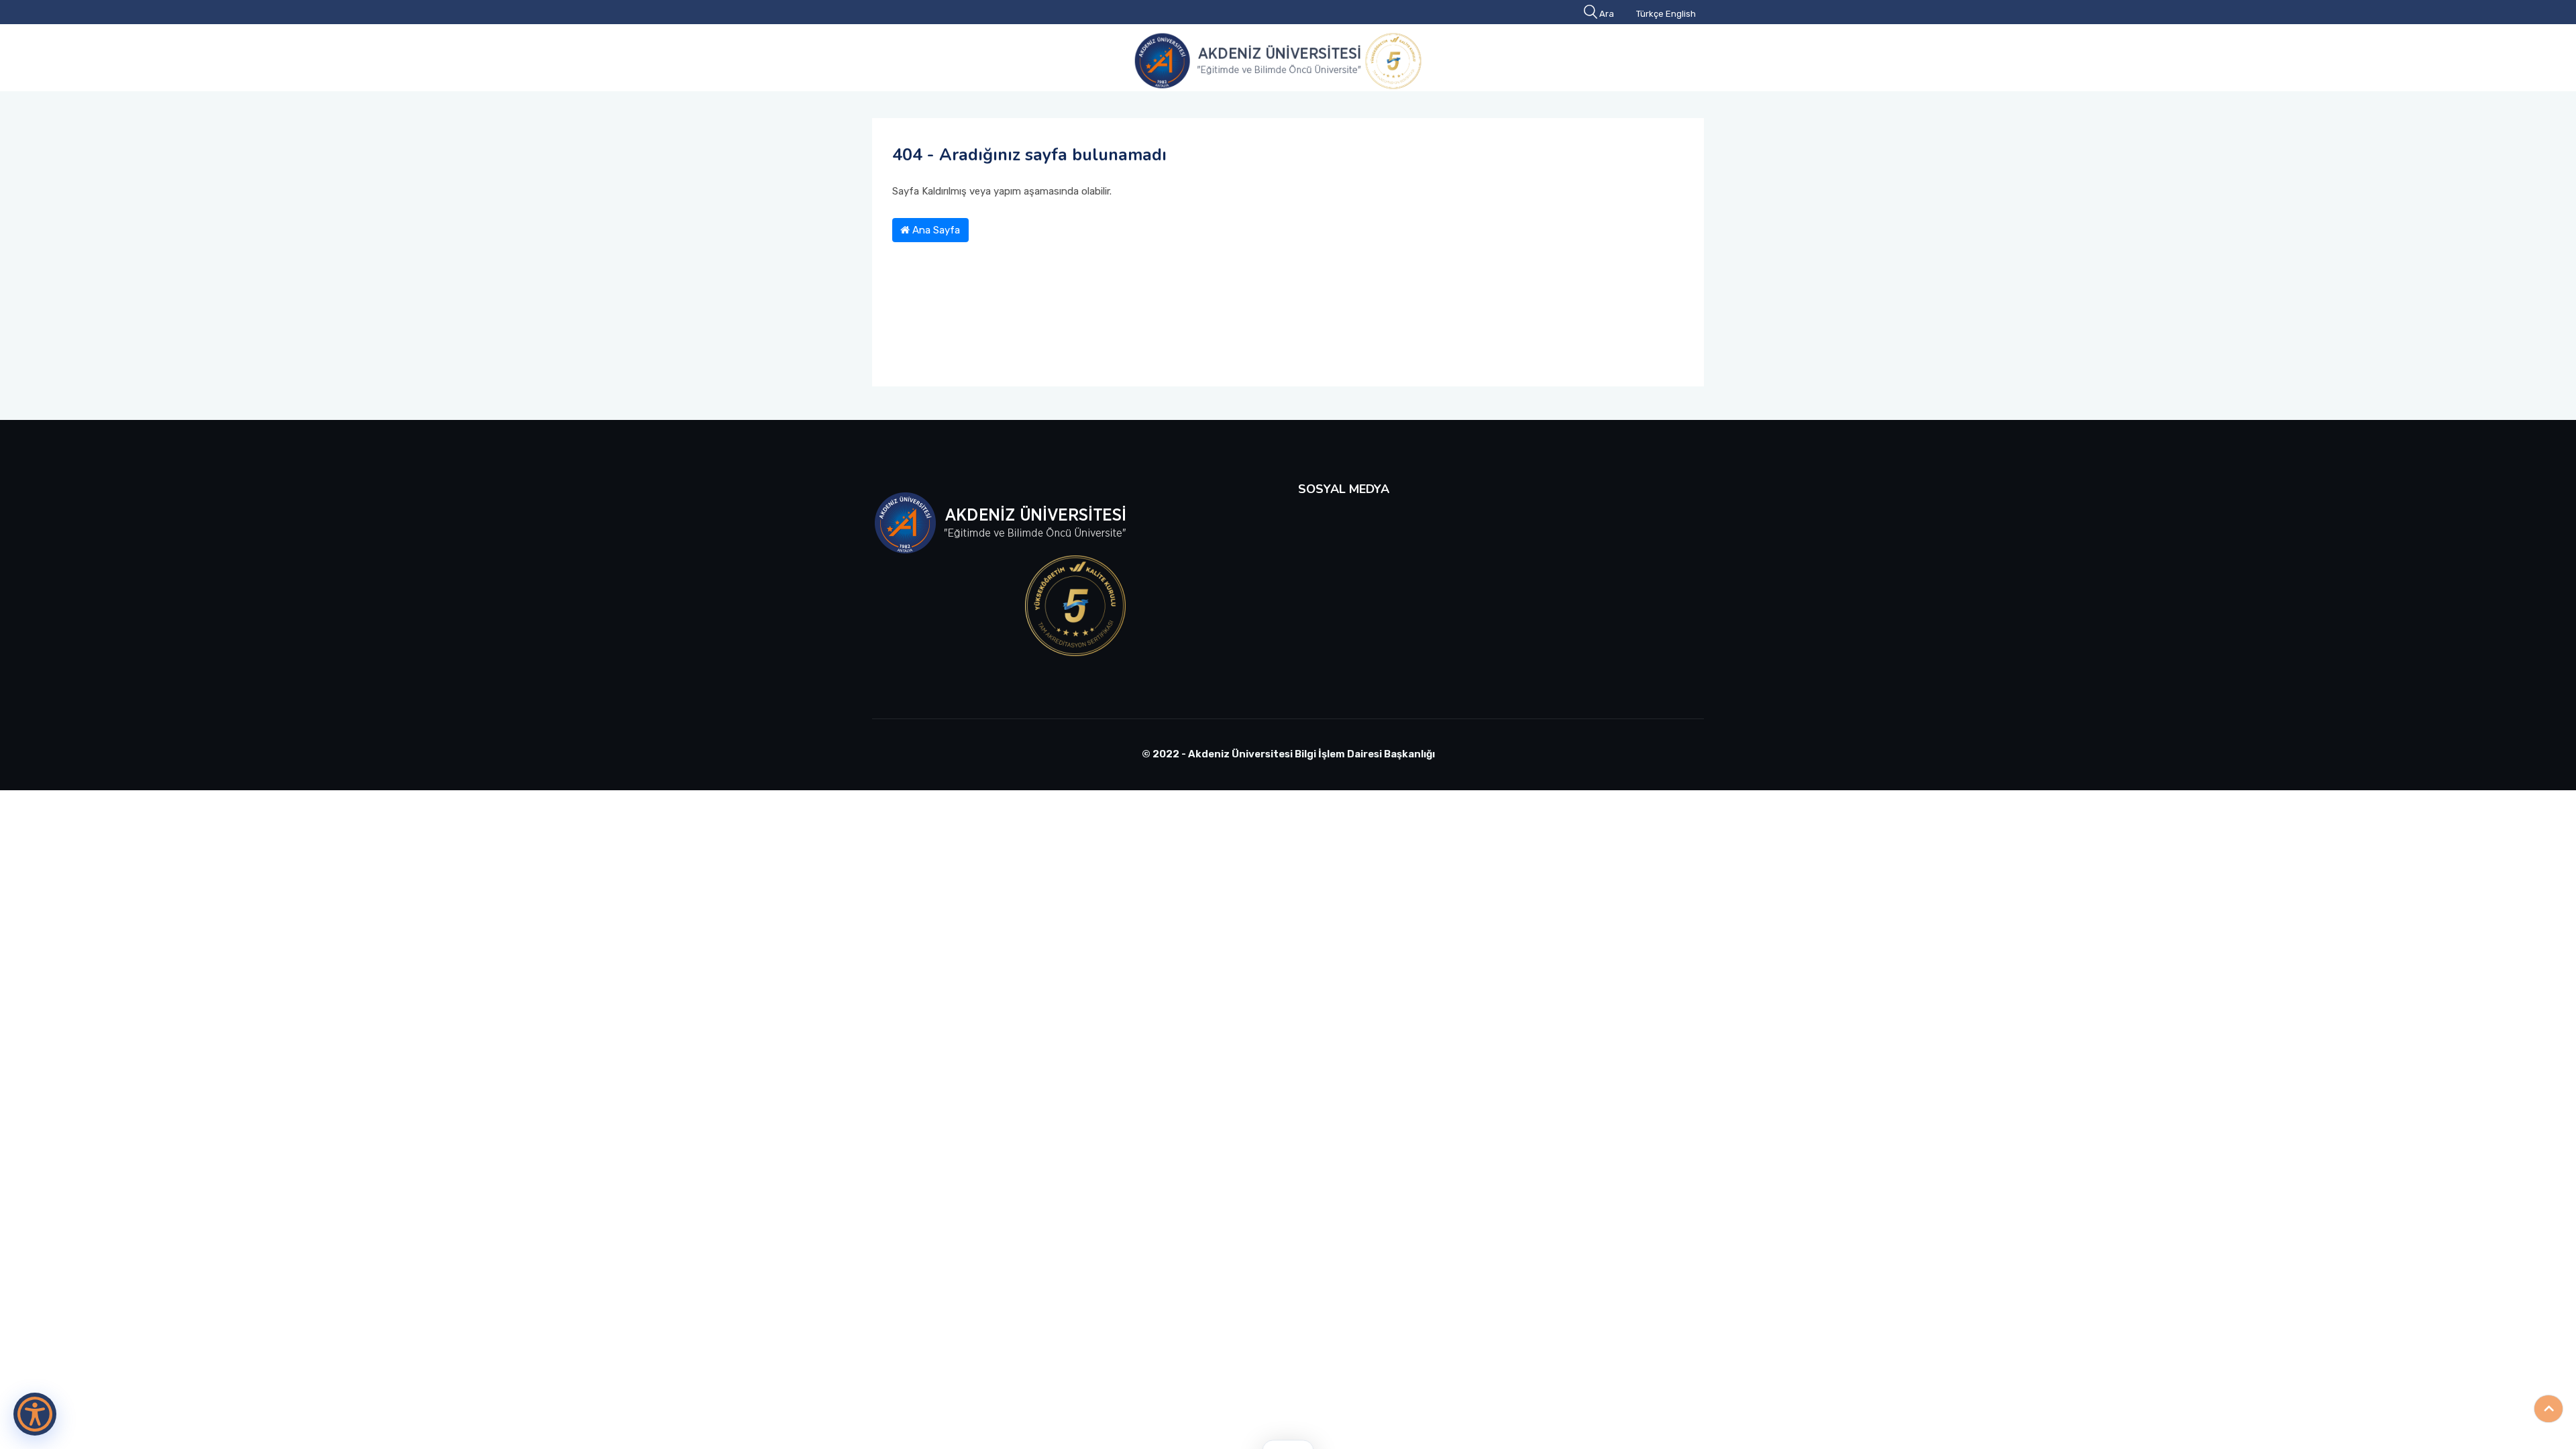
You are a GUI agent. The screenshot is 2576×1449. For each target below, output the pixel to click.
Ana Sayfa (935, 230)
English (1681, 14)
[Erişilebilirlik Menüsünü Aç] (35, 1414)
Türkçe (1650, 14)
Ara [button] (1607, 14)
